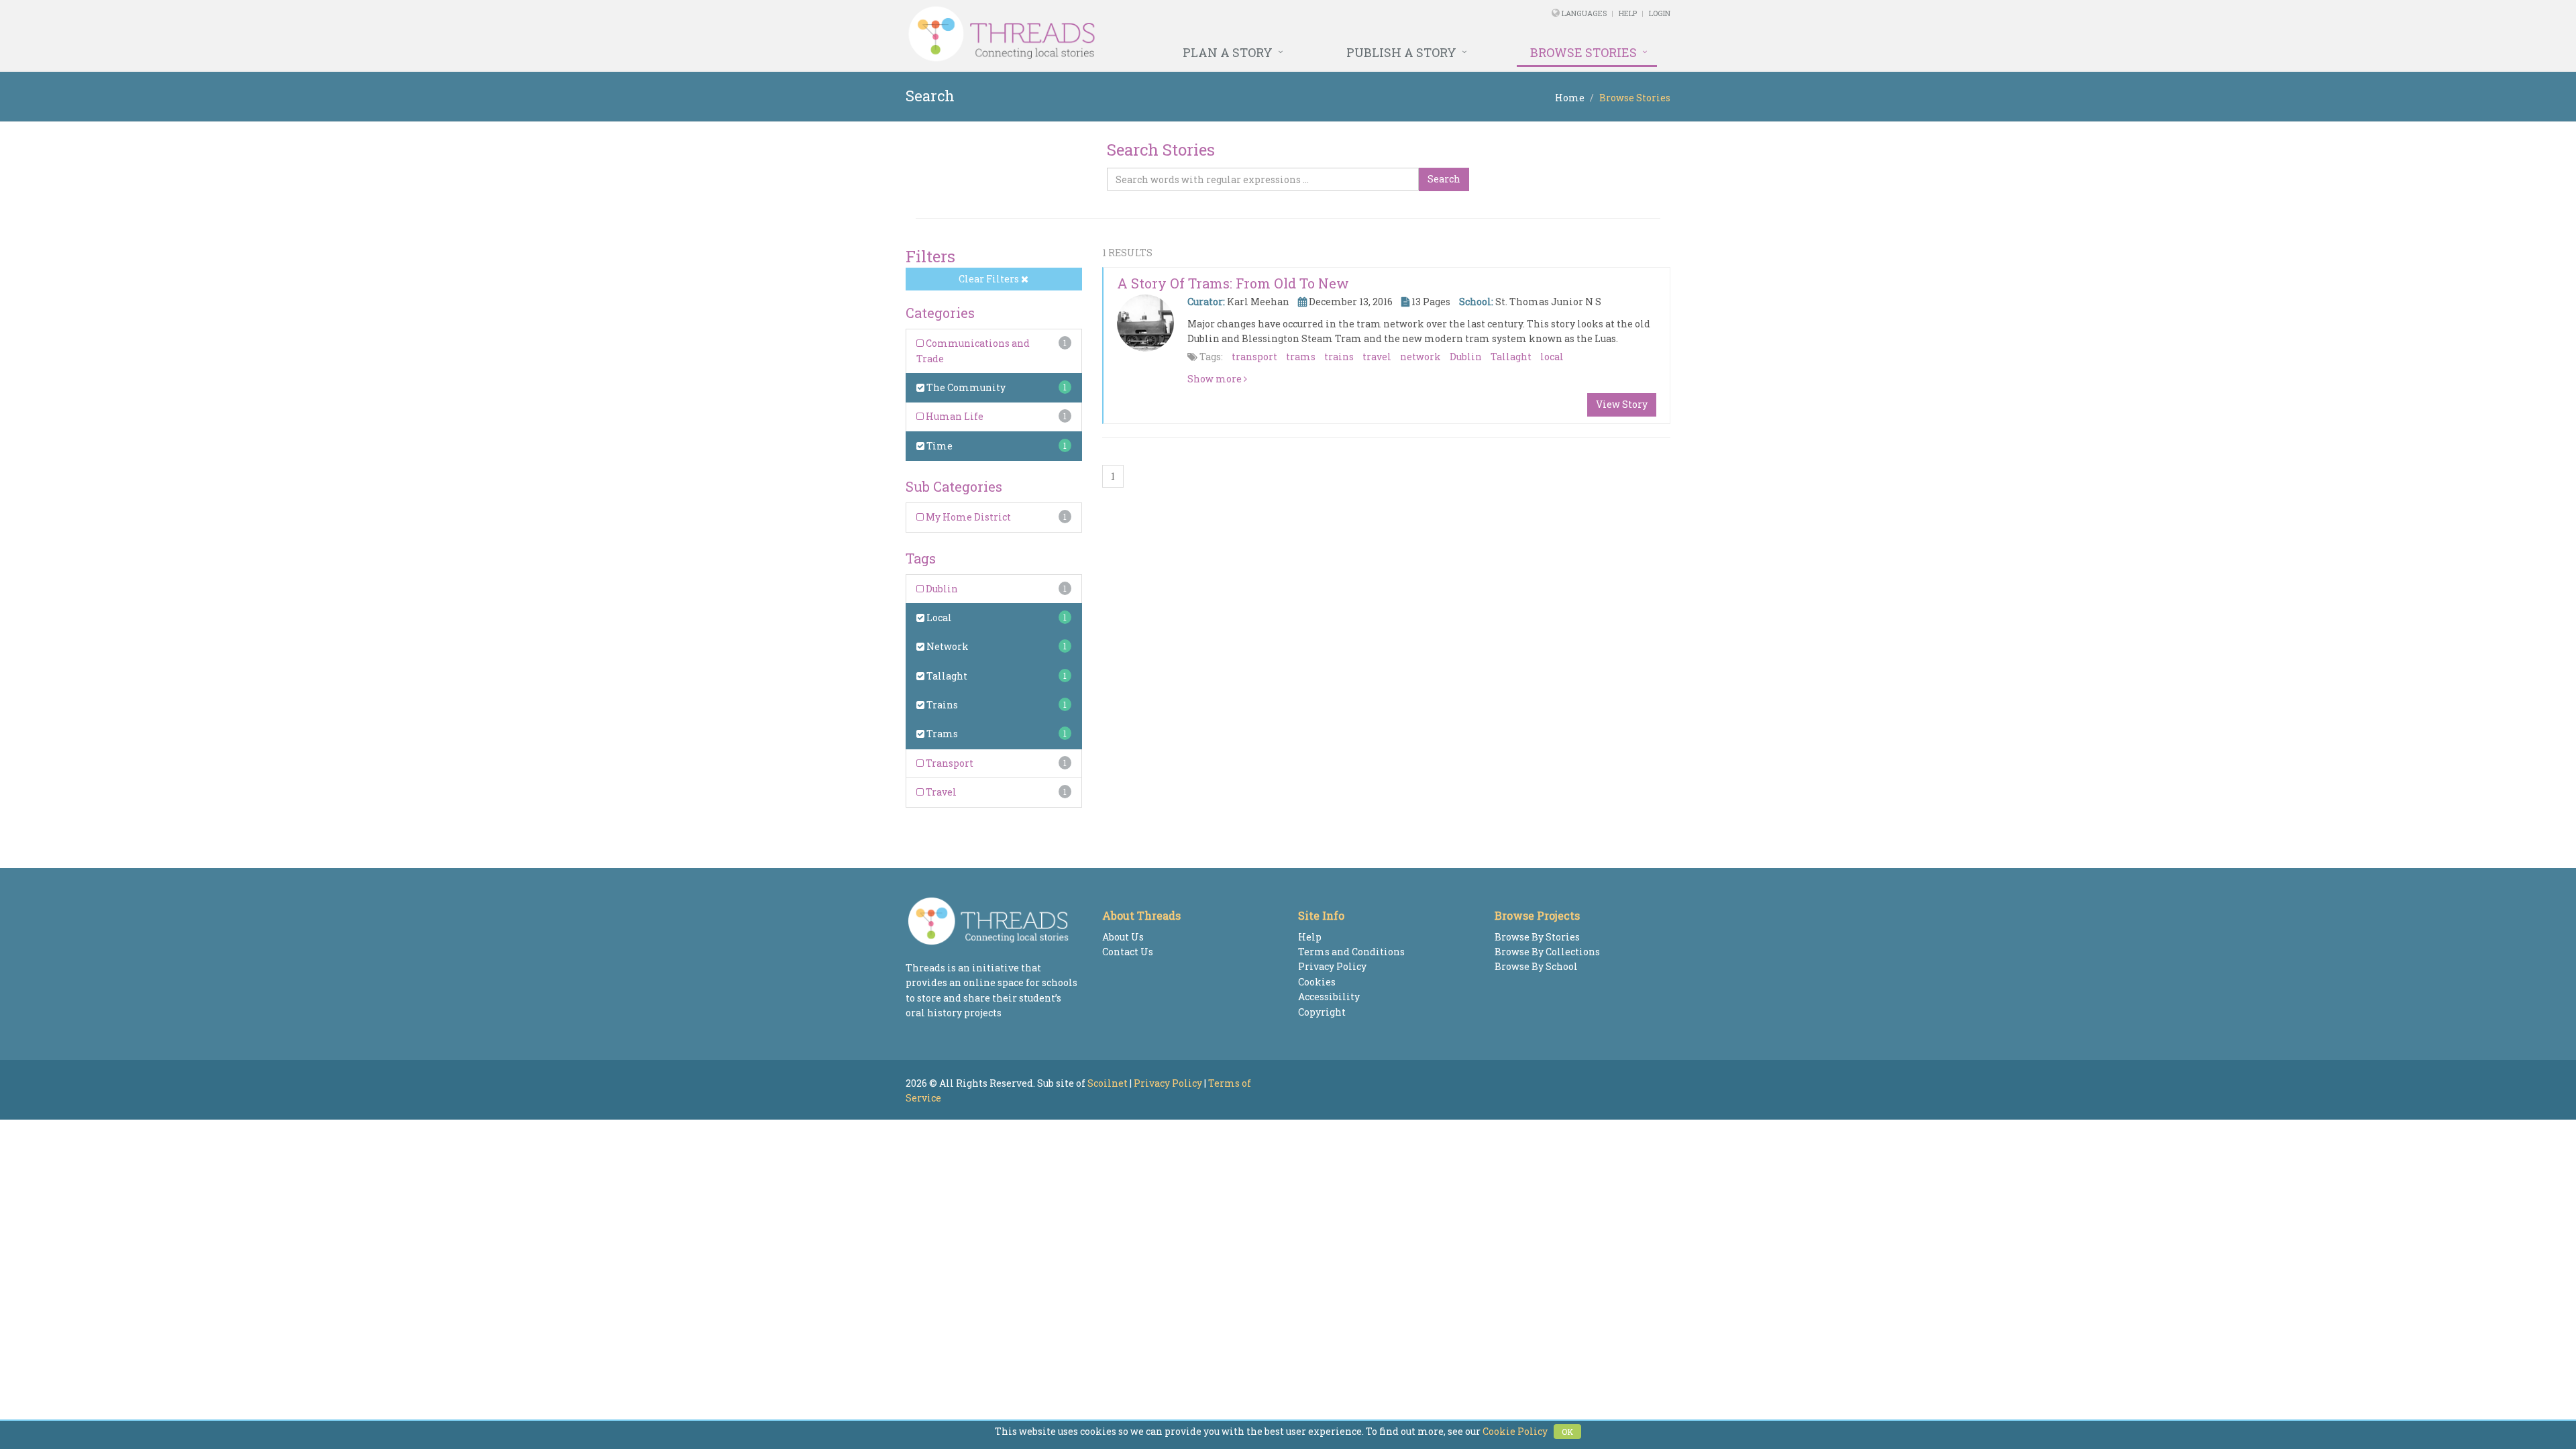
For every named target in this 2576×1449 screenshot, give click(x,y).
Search (1444, 179)
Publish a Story (1401, 52)
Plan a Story (1228, 52)
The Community (965, 387)
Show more (1216, 379)
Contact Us (1128, 952)
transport (1254, 357)
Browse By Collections (1547, 952)
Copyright (1322, 1012)
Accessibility (1329, 997)
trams (1301, 357)
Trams (941, 734)
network (1420, 357)
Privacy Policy (1332, 966)
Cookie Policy (1515, 1431)
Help (1628, 13)
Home (1570, 98)
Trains (941, 705)
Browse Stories (1584, 52)
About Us (1123, 937)
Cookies (1317, 982)
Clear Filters (990, 279)
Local (938, 618)
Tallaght (946, 676)
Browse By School (1536, 966)
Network (947, 646)
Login (1660, 13)
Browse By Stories (1537, 937)
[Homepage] (1142, 34)
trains (1339, 357)
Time (938, 446)
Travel (940, 792)
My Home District (967, 517)
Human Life (954, 416)
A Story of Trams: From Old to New (1233, 283)
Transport (949, 763)
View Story (1622, 404)
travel (1377, 357)
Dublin (941, 589)
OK (1567, 1432)
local (1552, 357)
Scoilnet (1108, 1083)
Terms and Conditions (1351, 952)
